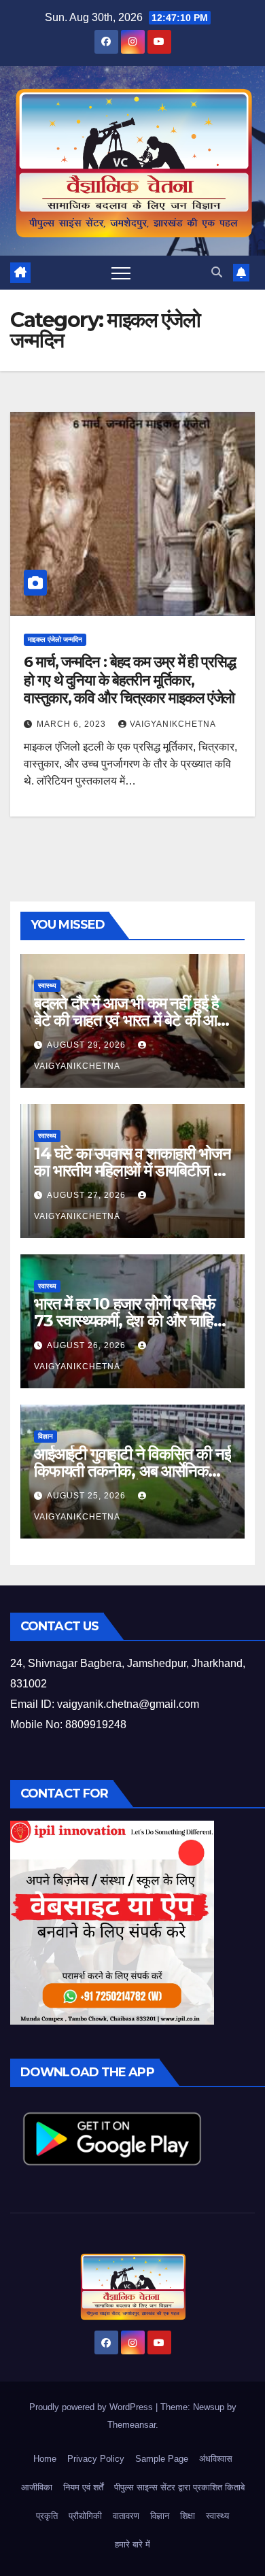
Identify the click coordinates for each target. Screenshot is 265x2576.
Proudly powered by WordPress (92, 2407)
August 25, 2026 (88, 1496)
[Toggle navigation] (121, 273)
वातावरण (126, 2516)
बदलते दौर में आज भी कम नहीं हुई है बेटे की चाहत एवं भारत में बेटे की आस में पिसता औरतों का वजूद (130, 1020)
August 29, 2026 (88, 1045)
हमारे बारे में (132, 2544)
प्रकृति (47, 2516)
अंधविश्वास (216, 2459)
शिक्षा (188, 2516)
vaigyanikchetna (173, 724)
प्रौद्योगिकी (85, 2516)
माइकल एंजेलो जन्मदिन (55, 639)
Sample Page (162, 2459)
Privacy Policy (96, 2459)
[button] (217, 272)
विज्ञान (46, 1436)
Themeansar (131, 2425)
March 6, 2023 (73, 724)
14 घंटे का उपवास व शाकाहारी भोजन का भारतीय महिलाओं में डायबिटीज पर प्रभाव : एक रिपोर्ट (132, 1170)
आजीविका (37, 2487)
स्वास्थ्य (47, 985)
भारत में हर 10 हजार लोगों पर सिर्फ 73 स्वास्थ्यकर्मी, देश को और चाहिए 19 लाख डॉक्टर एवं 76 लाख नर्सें (126, 1321)
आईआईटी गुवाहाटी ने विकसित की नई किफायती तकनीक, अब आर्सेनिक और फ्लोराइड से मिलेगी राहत (132, 1471)
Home (45, 2459)
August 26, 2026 (88, 1345)
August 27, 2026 (88, 1195)
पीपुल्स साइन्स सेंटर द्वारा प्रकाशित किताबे (179, 2487)
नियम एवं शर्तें (83, 2487)
